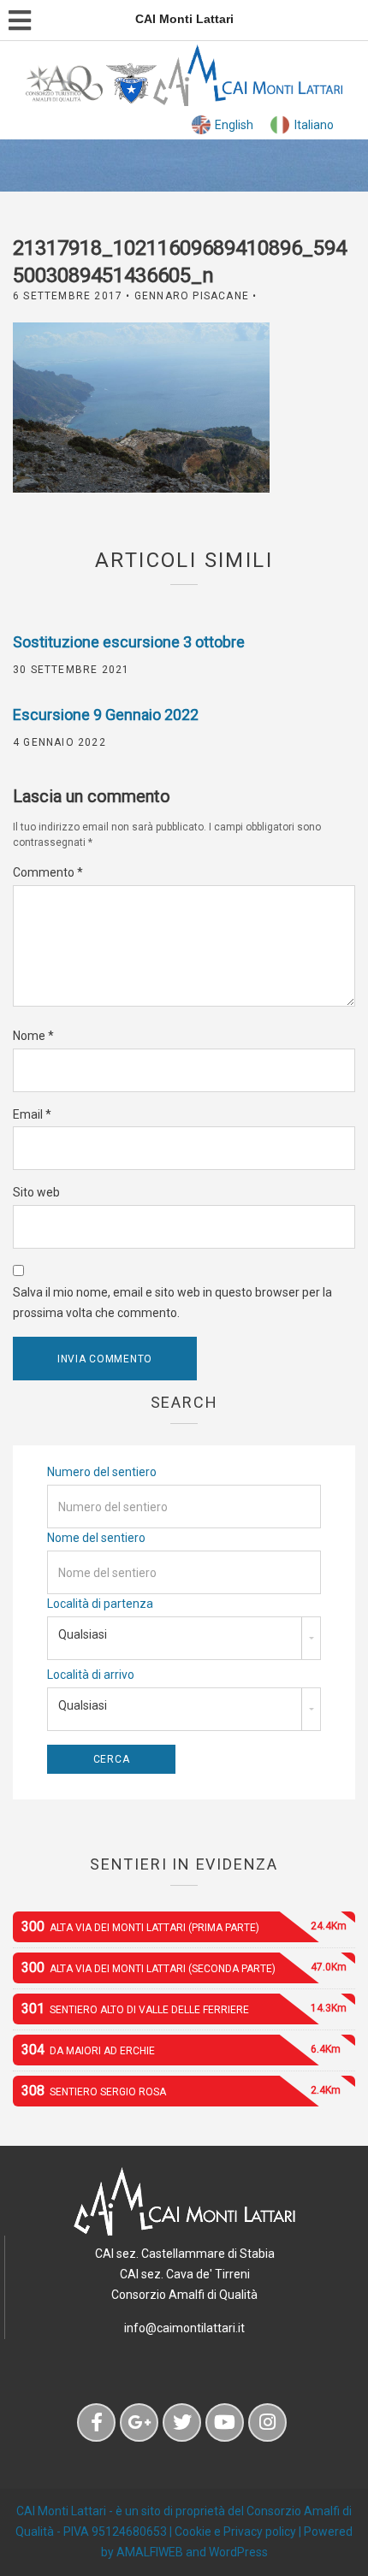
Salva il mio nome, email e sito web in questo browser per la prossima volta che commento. (172, 1303)
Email (32, 1114)
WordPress (238, 2552)
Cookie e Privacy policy (235, 2532)
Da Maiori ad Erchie (181, 2050)
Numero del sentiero (102, 1472)
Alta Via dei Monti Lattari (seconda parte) (184, 1967)
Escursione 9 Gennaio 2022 (106, 715)
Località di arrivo (91, 1675)
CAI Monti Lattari (61, 2511)
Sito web (36, 1192)
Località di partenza (100, 1604)
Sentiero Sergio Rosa (181, 2091)
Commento (48, 872)
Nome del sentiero (96, 1538)
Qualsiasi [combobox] (83, 1634)
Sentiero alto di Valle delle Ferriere (184, 2009)
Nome (33, 1036)
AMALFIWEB (150, 2552)
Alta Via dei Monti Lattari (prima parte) (184, 1926)
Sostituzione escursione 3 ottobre (129, 642)
